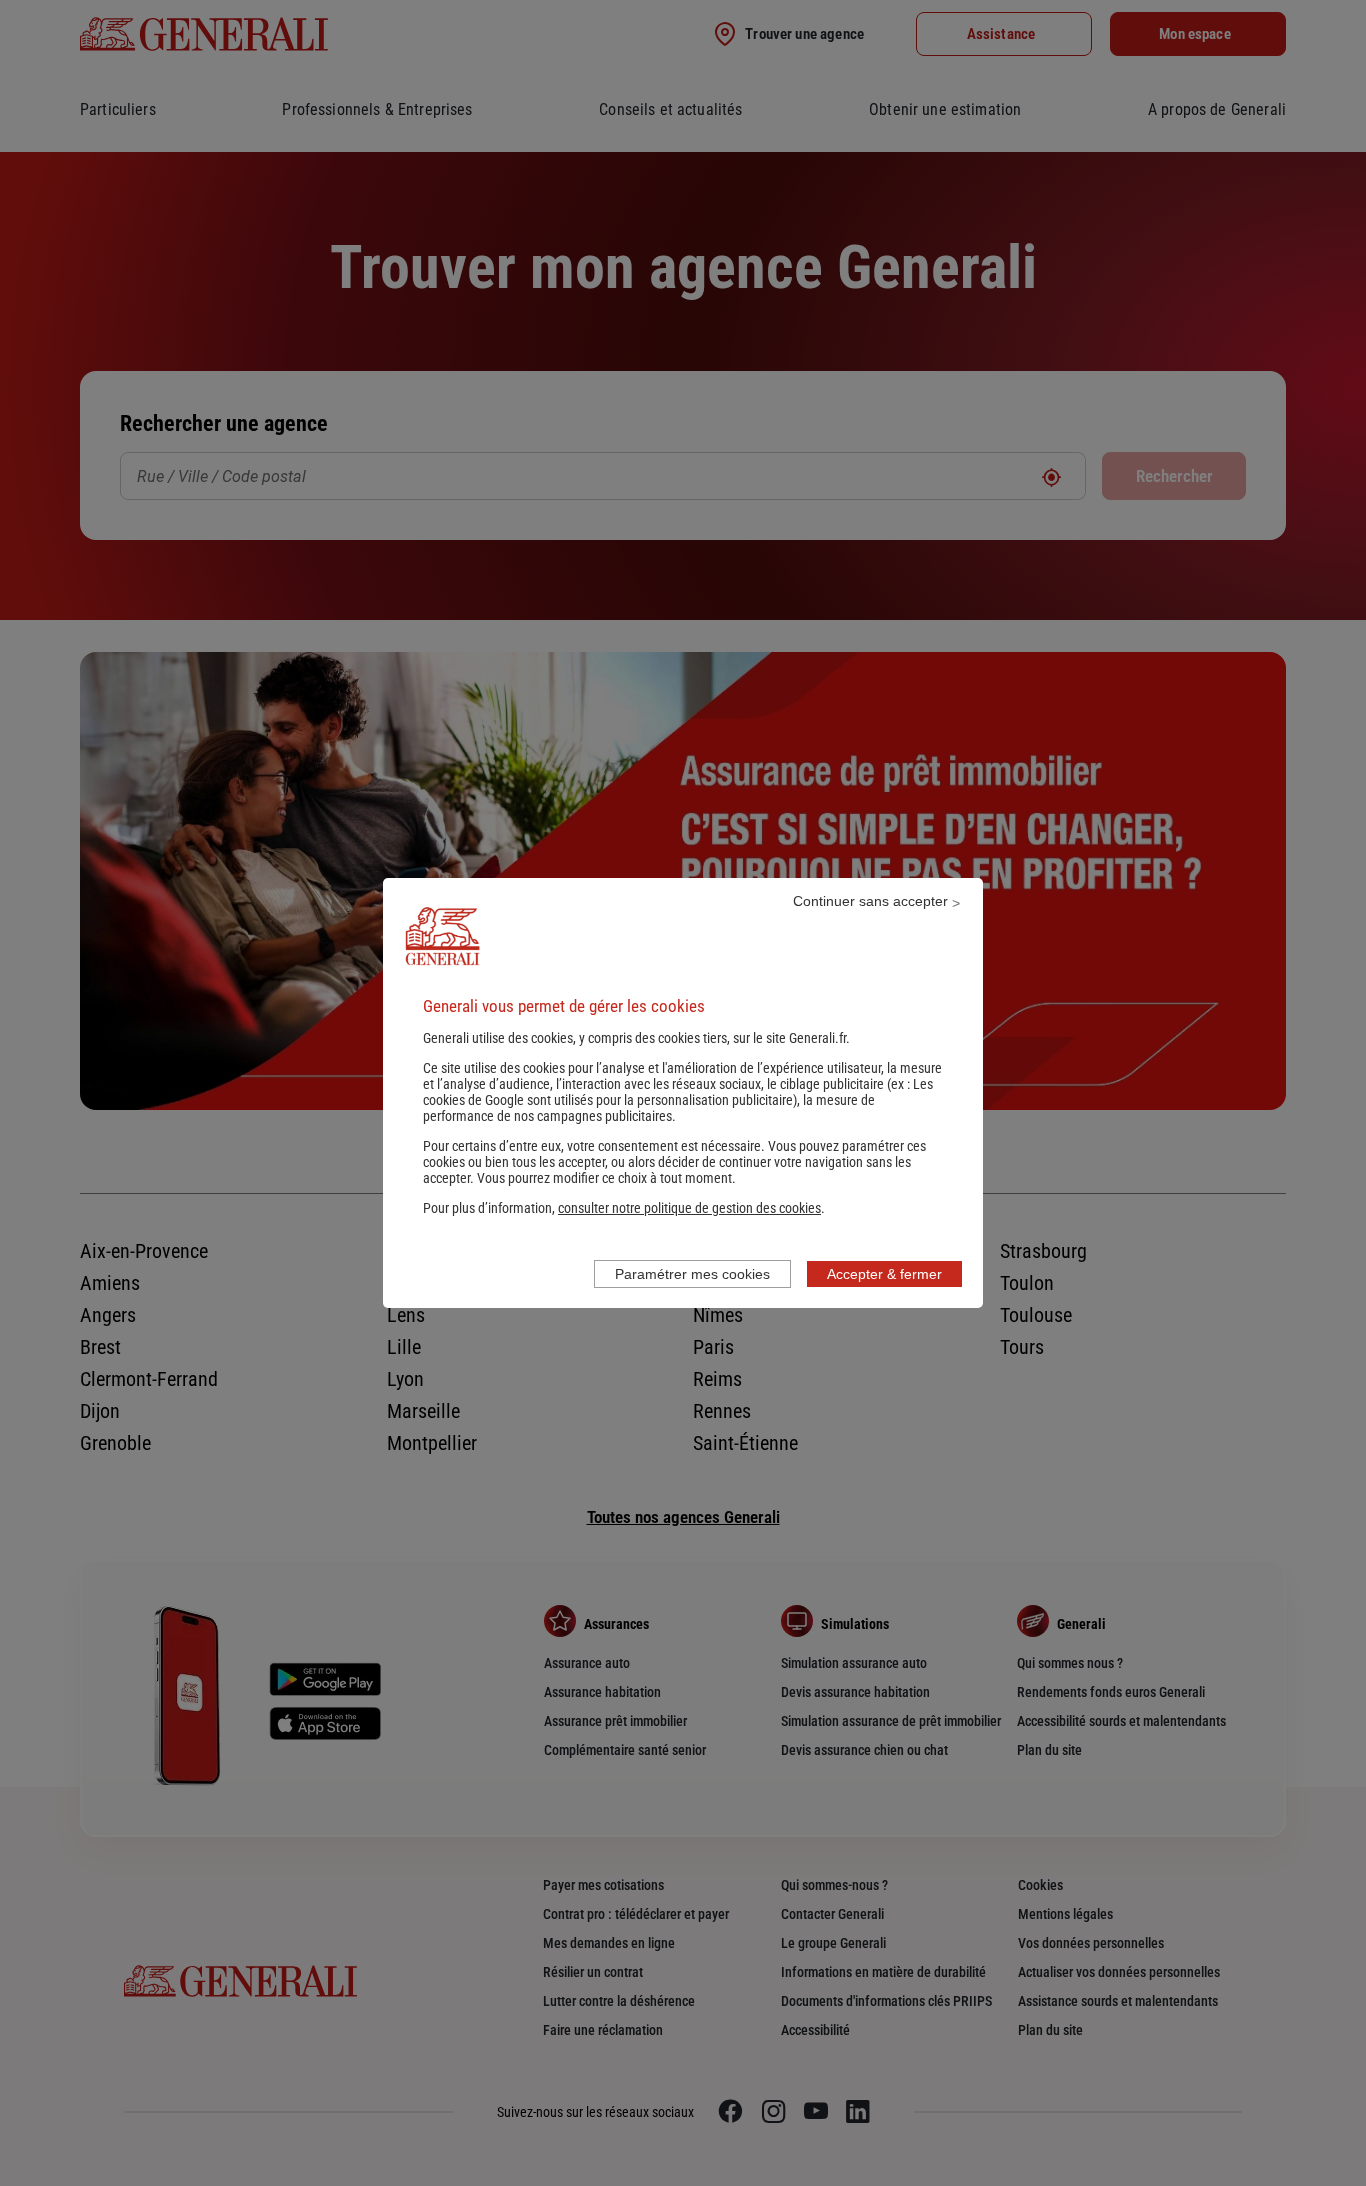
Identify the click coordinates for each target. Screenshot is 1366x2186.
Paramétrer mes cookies (692, 1274)
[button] (689, 1208)
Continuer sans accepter (870, 901)
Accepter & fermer (884, 1274)
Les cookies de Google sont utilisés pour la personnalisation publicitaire (678, 1092)
